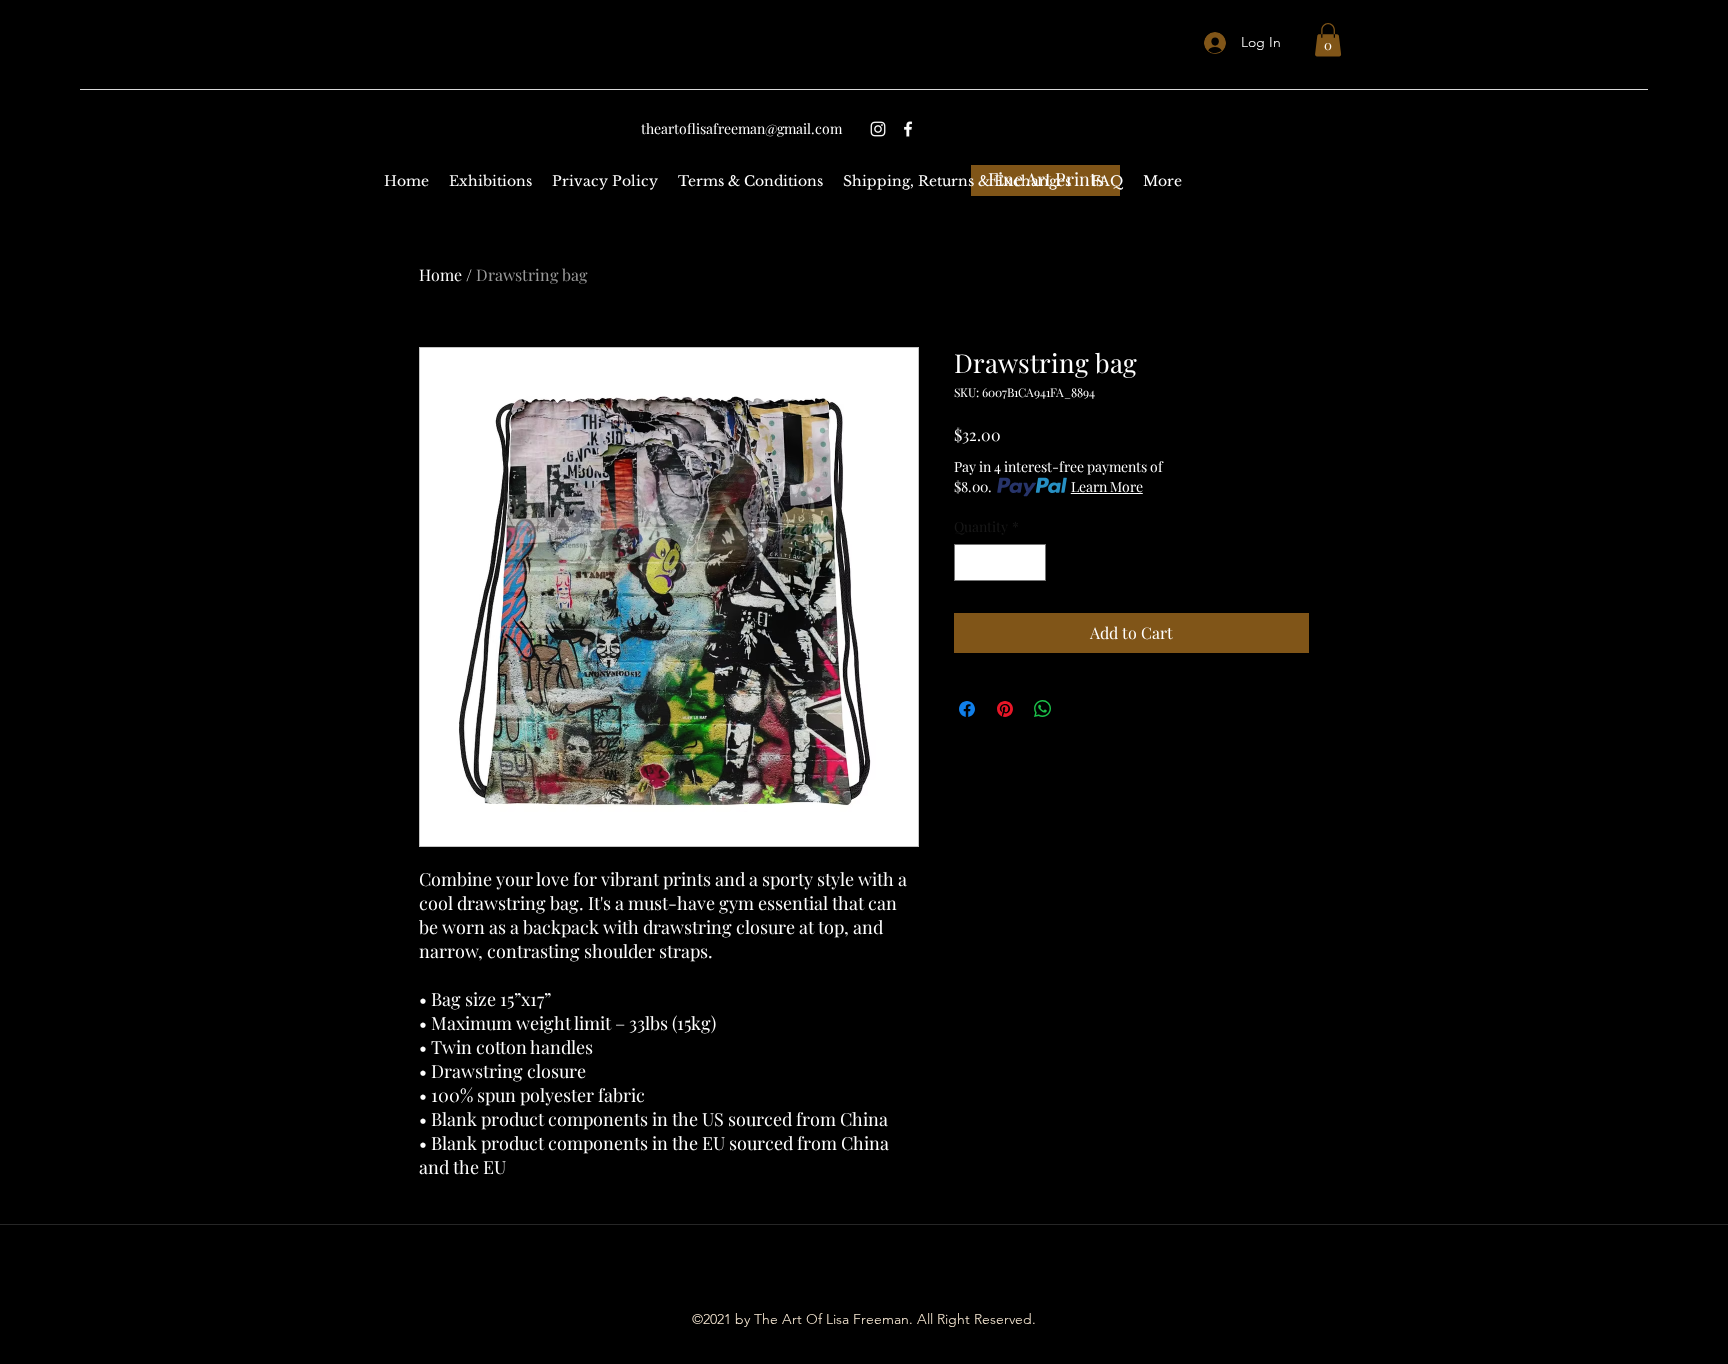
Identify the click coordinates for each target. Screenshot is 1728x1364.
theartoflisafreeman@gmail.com (741, 128)
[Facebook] (908, 129)
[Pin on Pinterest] (1005, 709)
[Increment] (1030, 562)
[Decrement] (969, 562)
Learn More (1107, 486)
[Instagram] (878, 129)
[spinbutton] (1000, 562)
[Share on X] (1081, 709)
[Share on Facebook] (967, 709)
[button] (1328, 39)
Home (440, 274)
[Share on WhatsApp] (1043, 709)
